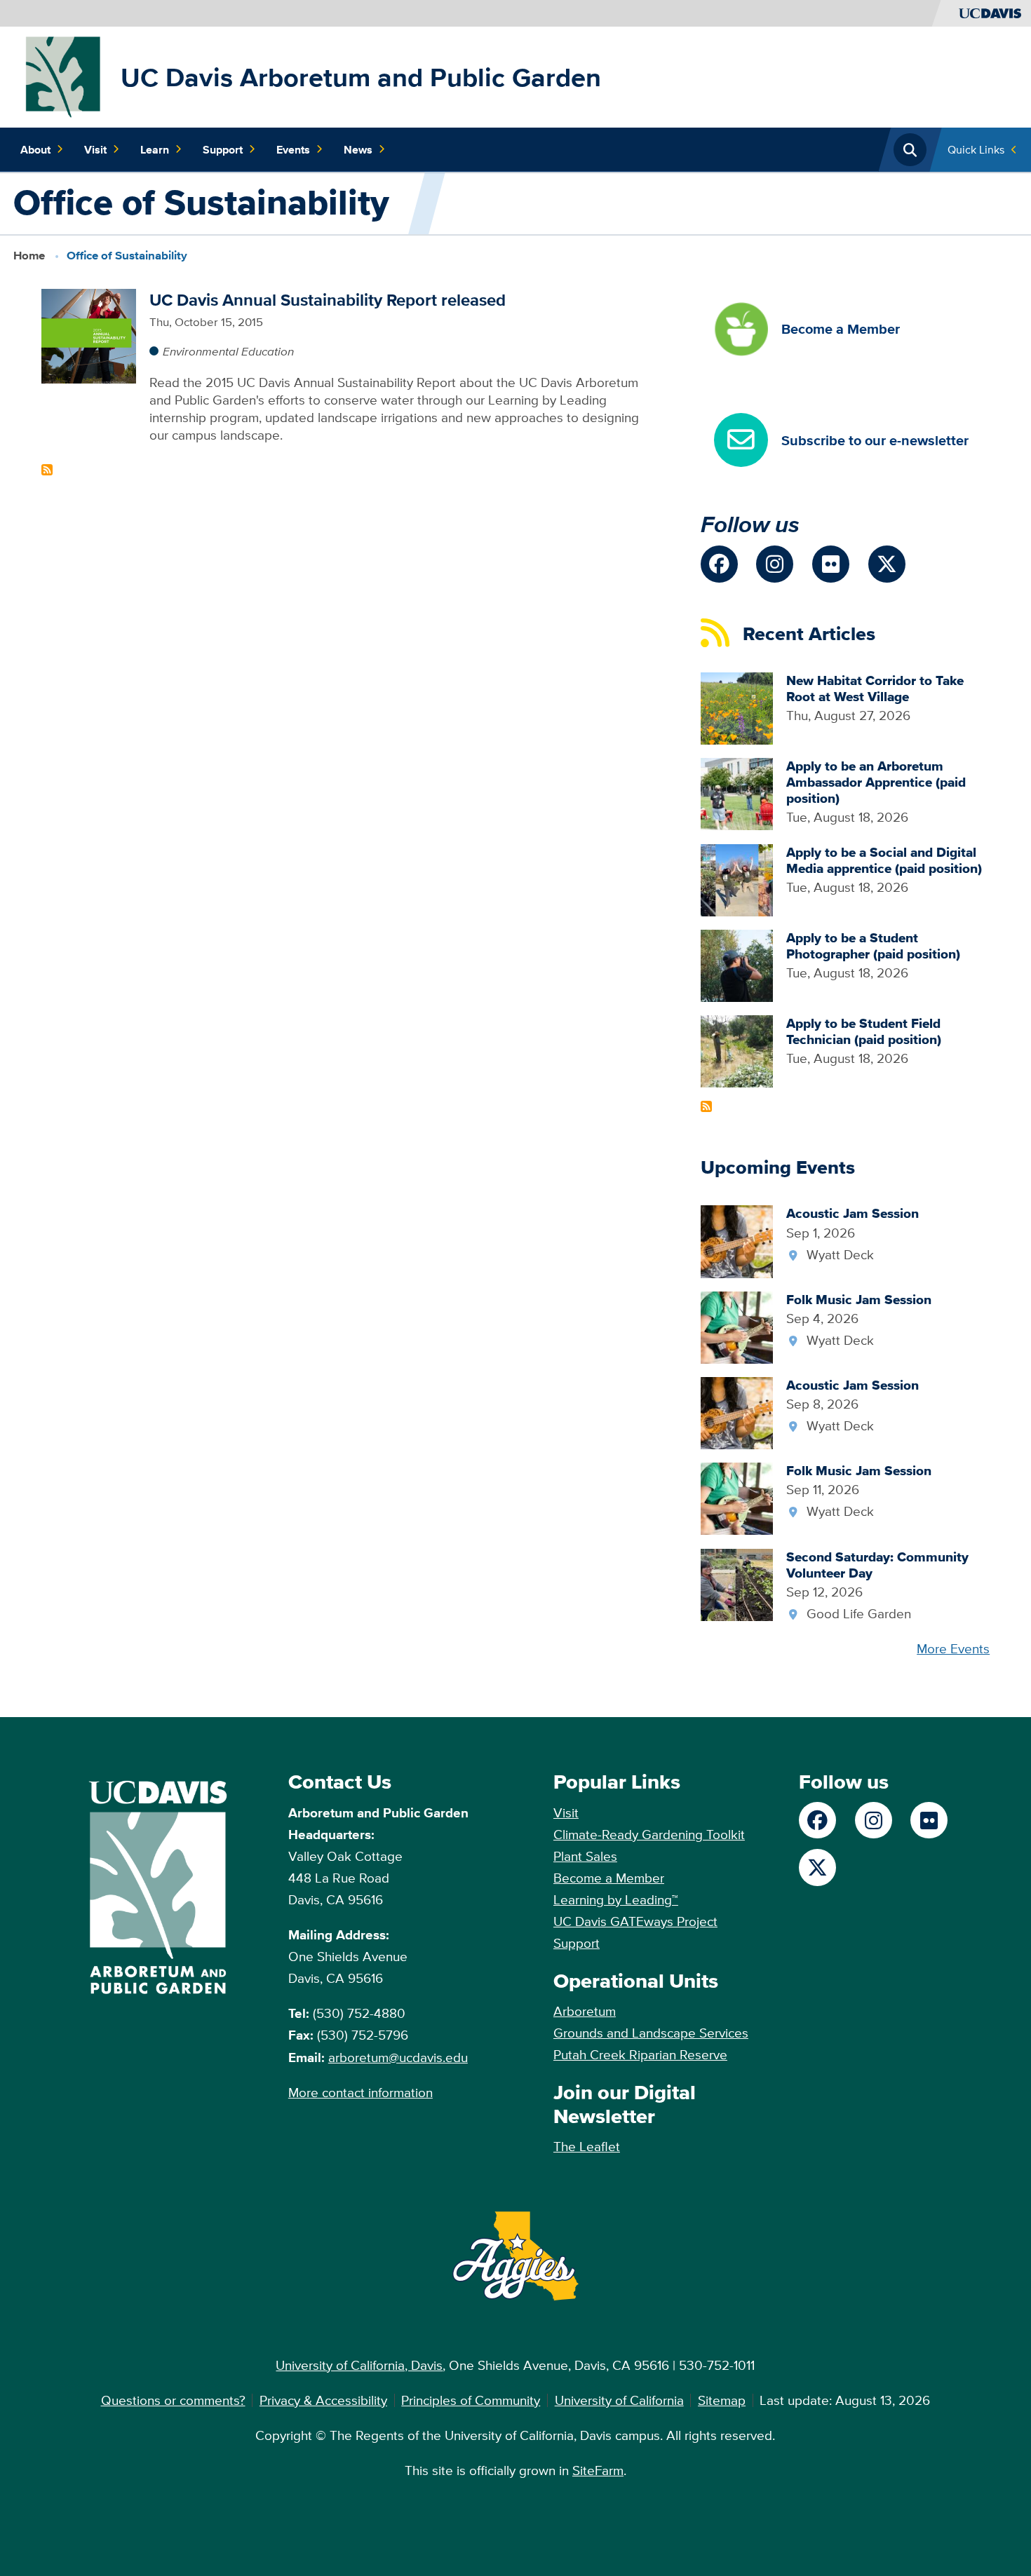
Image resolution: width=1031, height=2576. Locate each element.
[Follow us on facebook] (719, 564)
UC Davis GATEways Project (635, 1921)
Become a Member (609, 1878)
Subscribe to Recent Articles (706, 1106)
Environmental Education (228, 351)
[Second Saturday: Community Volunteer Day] (737, 1583)
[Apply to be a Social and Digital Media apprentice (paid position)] (737, 879)
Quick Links (976, 149)
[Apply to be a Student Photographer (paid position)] (737, 964)
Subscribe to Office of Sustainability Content (47, 470)
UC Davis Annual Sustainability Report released (328, 300)
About (35, 149)
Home (29, 256)
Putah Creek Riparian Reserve (640, 2054)
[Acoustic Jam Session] (737, 1240)
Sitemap (722, 2400)
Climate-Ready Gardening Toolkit (649, 1834)
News (358, 149)
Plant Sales (585, 1856)
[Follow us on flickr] (831, 564)
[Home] (64, 76)
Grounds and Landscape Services (651, 2033)
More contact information (360, 2092)
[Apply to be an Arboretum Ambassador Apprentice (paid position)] (737, 793)
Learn (155, 149)
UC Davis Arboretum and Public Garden (361, 77)
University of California (619, 2400)
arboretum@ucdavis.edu (398, 2057)
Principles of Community (471, 2400)
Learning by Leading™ (616, 1899)
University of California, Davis (359, 2365)
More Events (953, 1648)
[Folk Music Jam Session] (737, 1326)
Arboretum (585, 2011)
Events (293, 149)
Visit (95, 149)
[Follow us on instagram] (775, 564)
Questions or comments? (173, 2400)
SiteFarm (598, 2470)
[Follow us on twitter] (887, 564)
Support (223, 149)
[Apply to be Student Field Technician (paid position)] (737, 1050)
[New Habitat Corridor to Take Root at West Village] (737, 707)
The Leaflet (587, 2146)
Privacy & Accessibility (323, 2400)
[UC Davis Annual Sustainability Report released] (89, 334)
